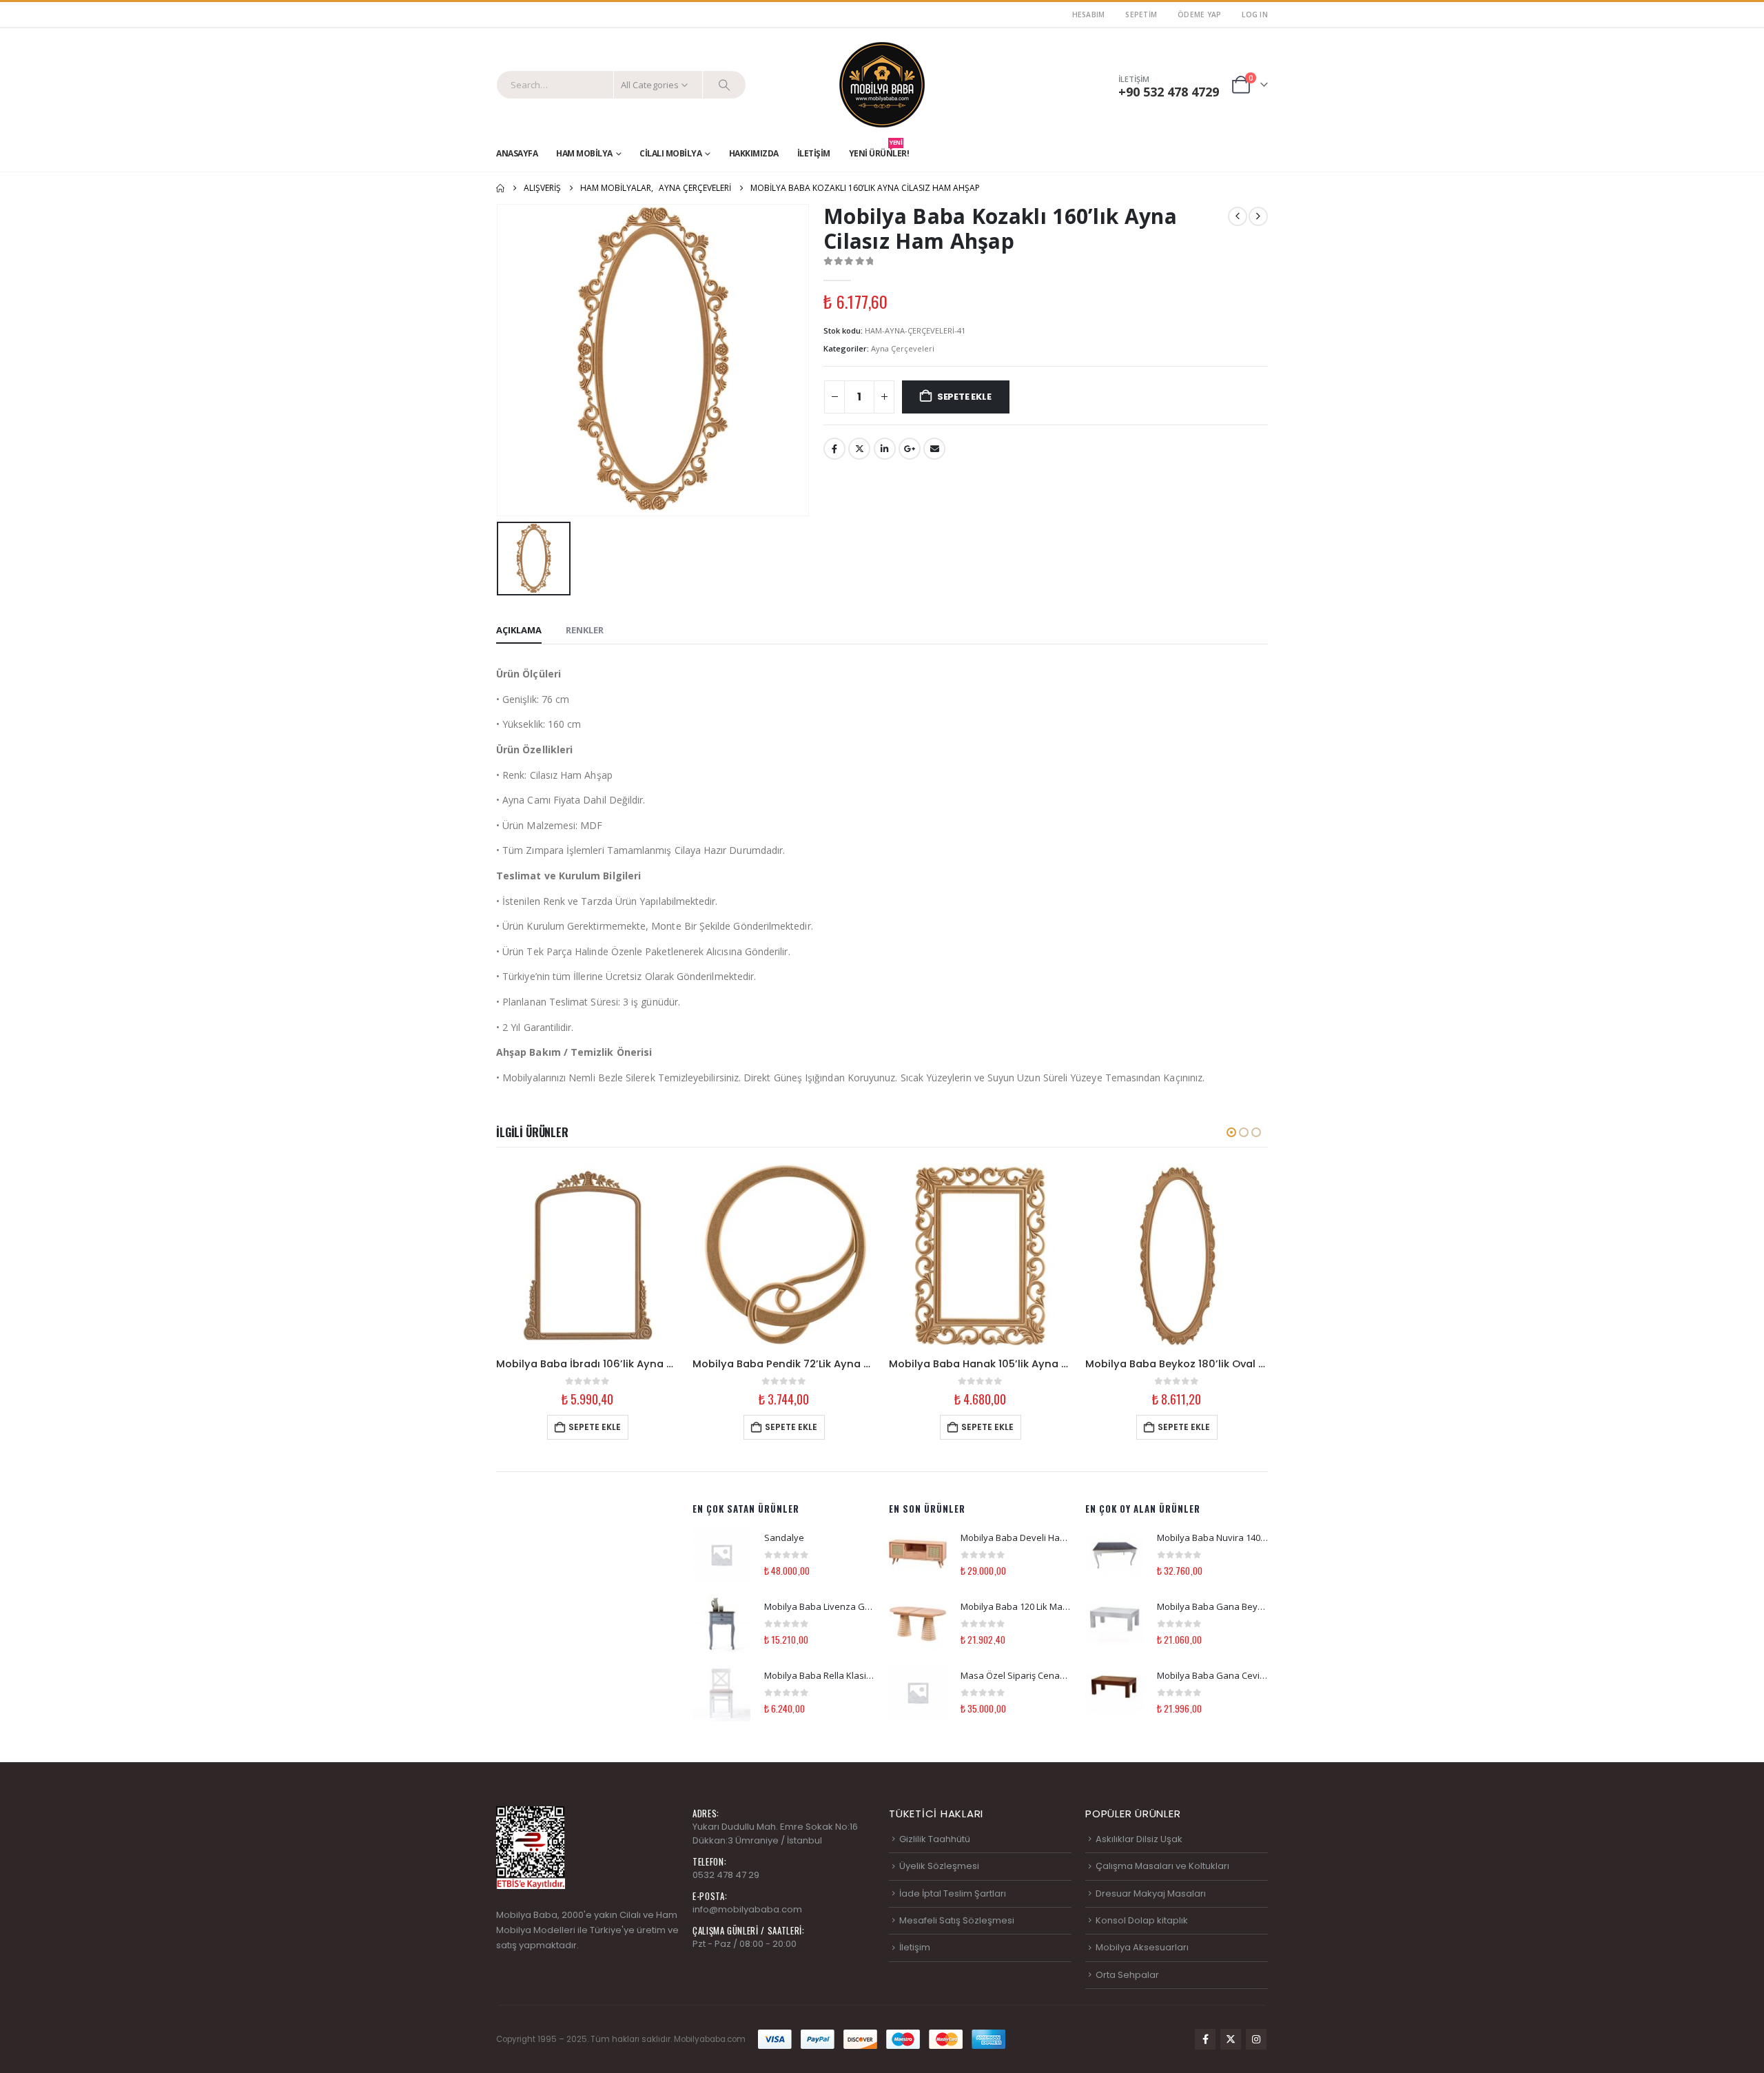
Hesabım (1089, 14)
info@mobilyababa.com (747, 1909)
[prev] (1238, 216)
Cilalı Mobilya (670, 153)
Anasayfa (517, 153)
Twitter (859, 449)
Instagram (1256, 2039)
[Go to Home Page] (500, 188)
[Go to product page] (587, 1255)
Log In (1255, 14)
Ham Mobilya (584, 153)
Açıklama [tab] (519, 630)
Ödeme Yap (1199, 14)
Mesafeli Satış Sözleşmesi (957, 1920)
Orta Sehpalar (1127, 1975)
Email (934, 449)
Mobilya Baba (527, 1915)
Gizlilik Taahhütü (935, 1839)
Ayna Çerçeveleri (903, 348)
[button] (1231, 1132)
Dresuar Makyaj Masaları (1151, 1893)
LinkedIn (885, 449)
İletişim (814, 153)
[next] (1258, 216)
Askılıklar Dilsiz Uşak (1139, 1839)
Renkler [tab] (585, 630)
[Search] (724, 85)
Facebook (834, 449)
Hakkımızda (754, 153)
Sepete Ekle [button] (595, 1427)
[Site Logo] (882, 85)
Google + (910, 449)
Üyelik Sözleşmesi (939, 1866)
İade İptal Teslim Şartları (953, 1893)
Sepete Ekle (964, 397)
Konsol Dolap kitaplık (1142, 1920)
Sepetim (1141, 14)
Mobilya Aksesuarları (1142, 1947)
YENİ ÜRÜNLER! (879, 150)
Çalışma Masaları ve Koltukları (1162, 1866)
